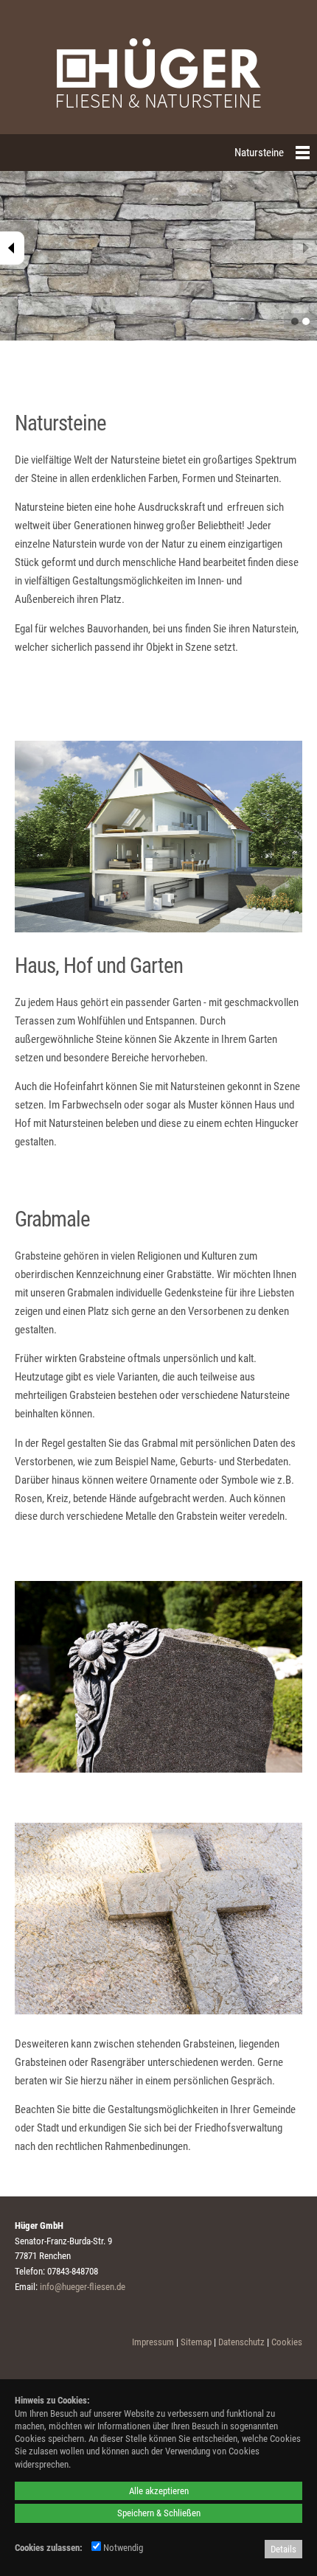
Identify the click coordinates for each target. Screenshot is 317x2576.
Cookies (287, 2342)
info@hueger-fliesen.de (83, 2287)
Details (283, 2549)
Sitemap (196, 2342)
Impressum (153, 2342)
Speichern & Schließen (159, 2513)
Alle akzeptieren (159, 2491)
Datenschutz (241, 2342)
